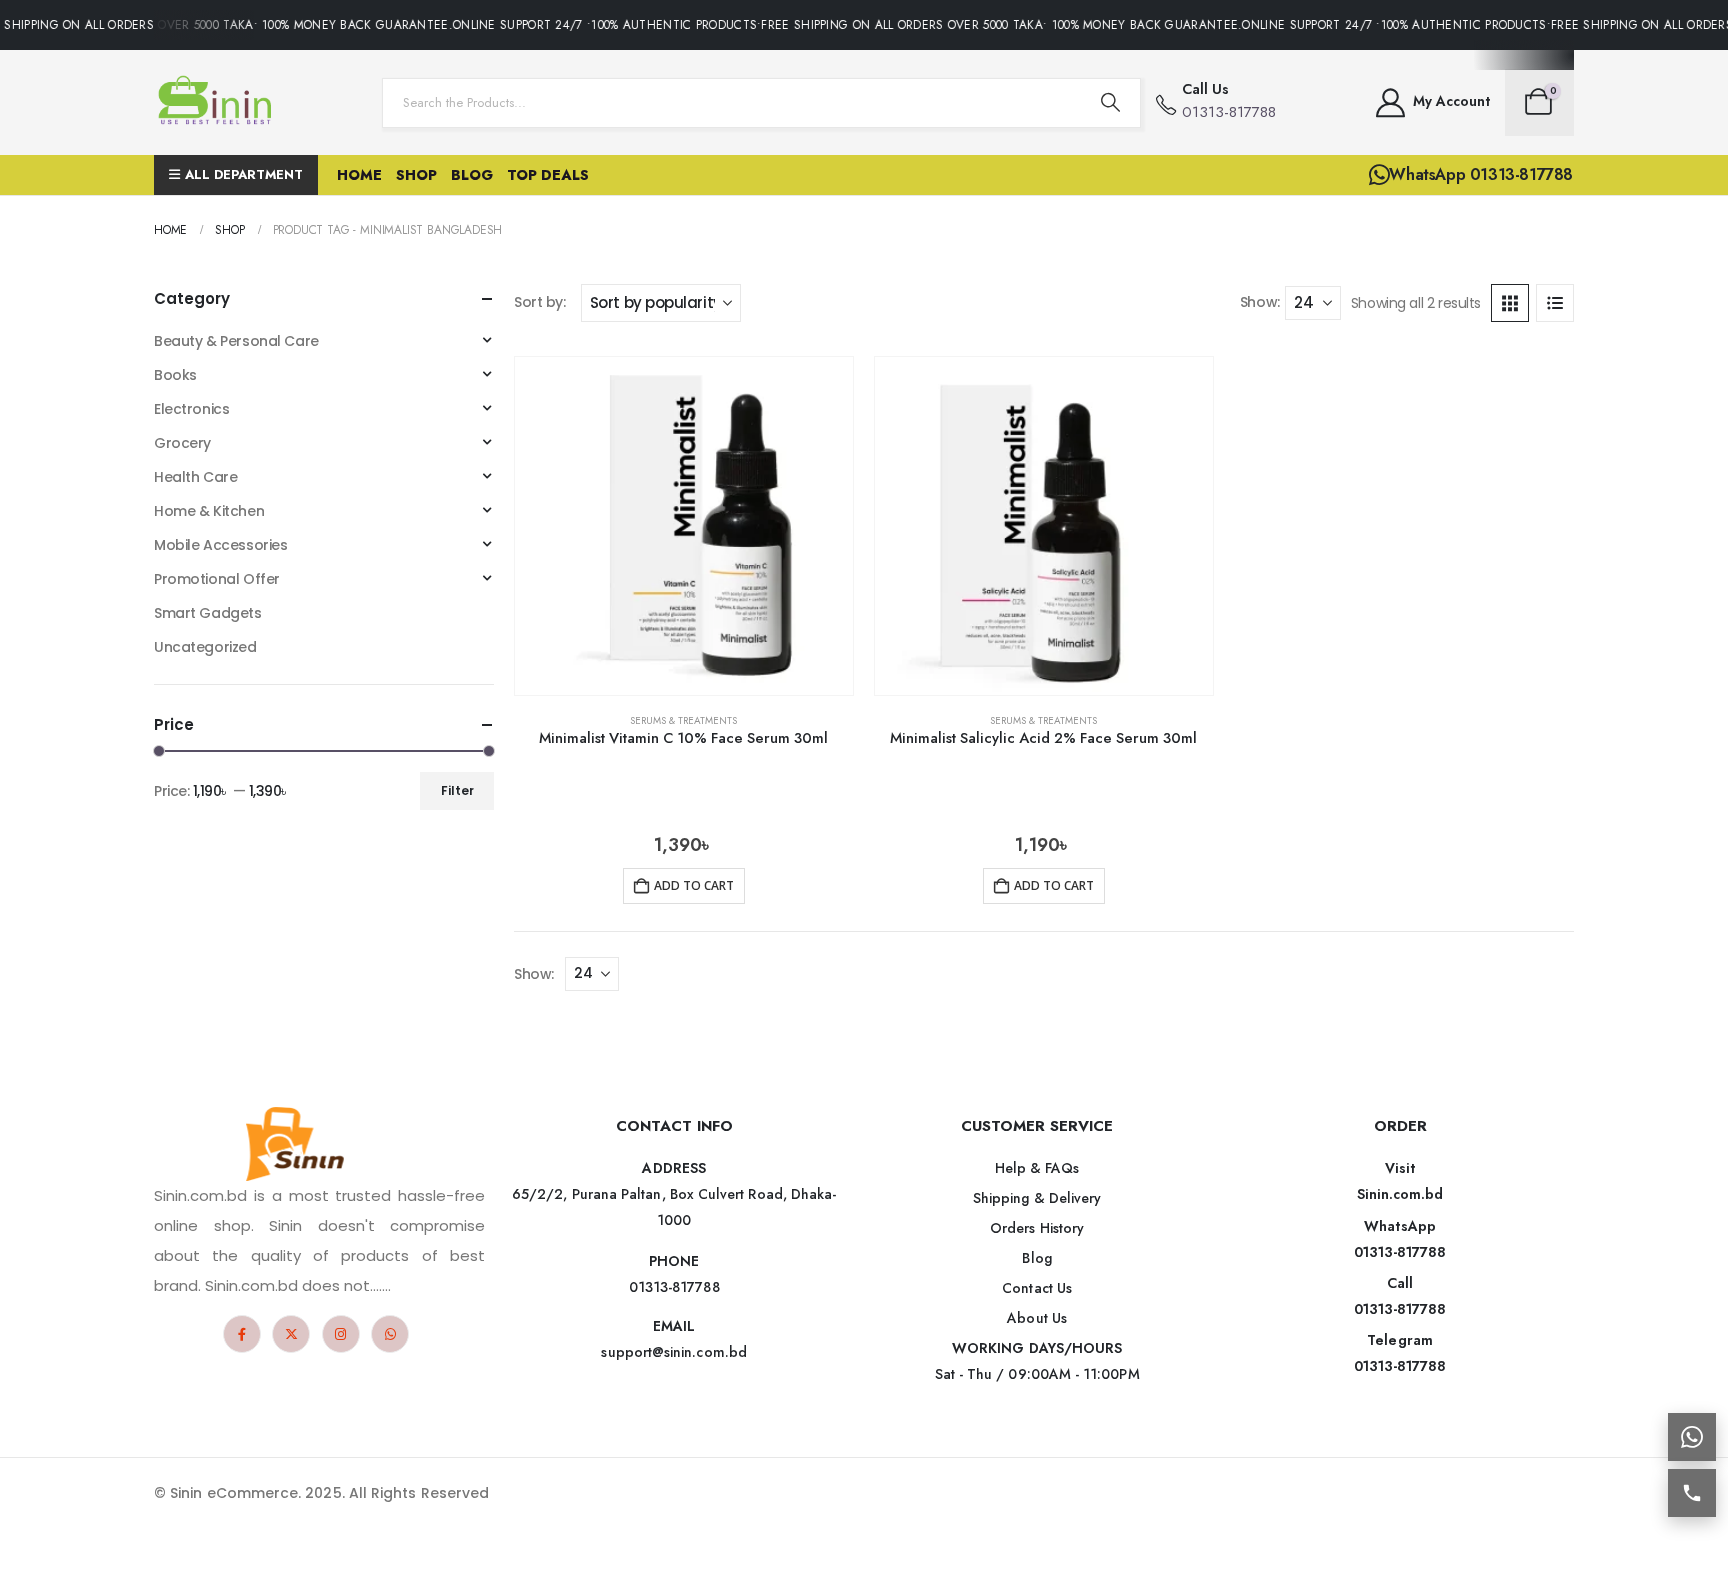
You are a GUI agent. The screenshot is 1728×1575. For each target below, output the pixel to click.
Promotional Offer (217, 579)
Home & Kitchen (209, 511)
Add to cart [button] (694, 885)
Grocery (182, 443)
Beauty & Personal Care (236, 341)
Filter (457, 790)
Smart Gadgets (208, 613)
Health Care (195, 477)
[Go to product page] (684, 526)
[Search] (1111, 103)
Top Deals (548, 175)
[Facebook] (242, 1334)
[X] (291, 1334)
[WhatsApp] (390, 1334)
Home (359, 175)
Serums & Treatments (683, 720)
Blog (472, 175)
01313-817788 (1400, 1252)
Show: (1260, 302)
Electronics (191, 409)
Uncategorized (205, 647)
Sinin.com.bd (1400, 1194)
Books (175, 375)
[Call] (1692, 1493)
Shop (416, 175)
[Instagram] (341, 1334)
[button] (1510, 303)
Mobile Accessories (220, 545)
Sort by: (540, 302)
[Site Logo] (219, 102)
